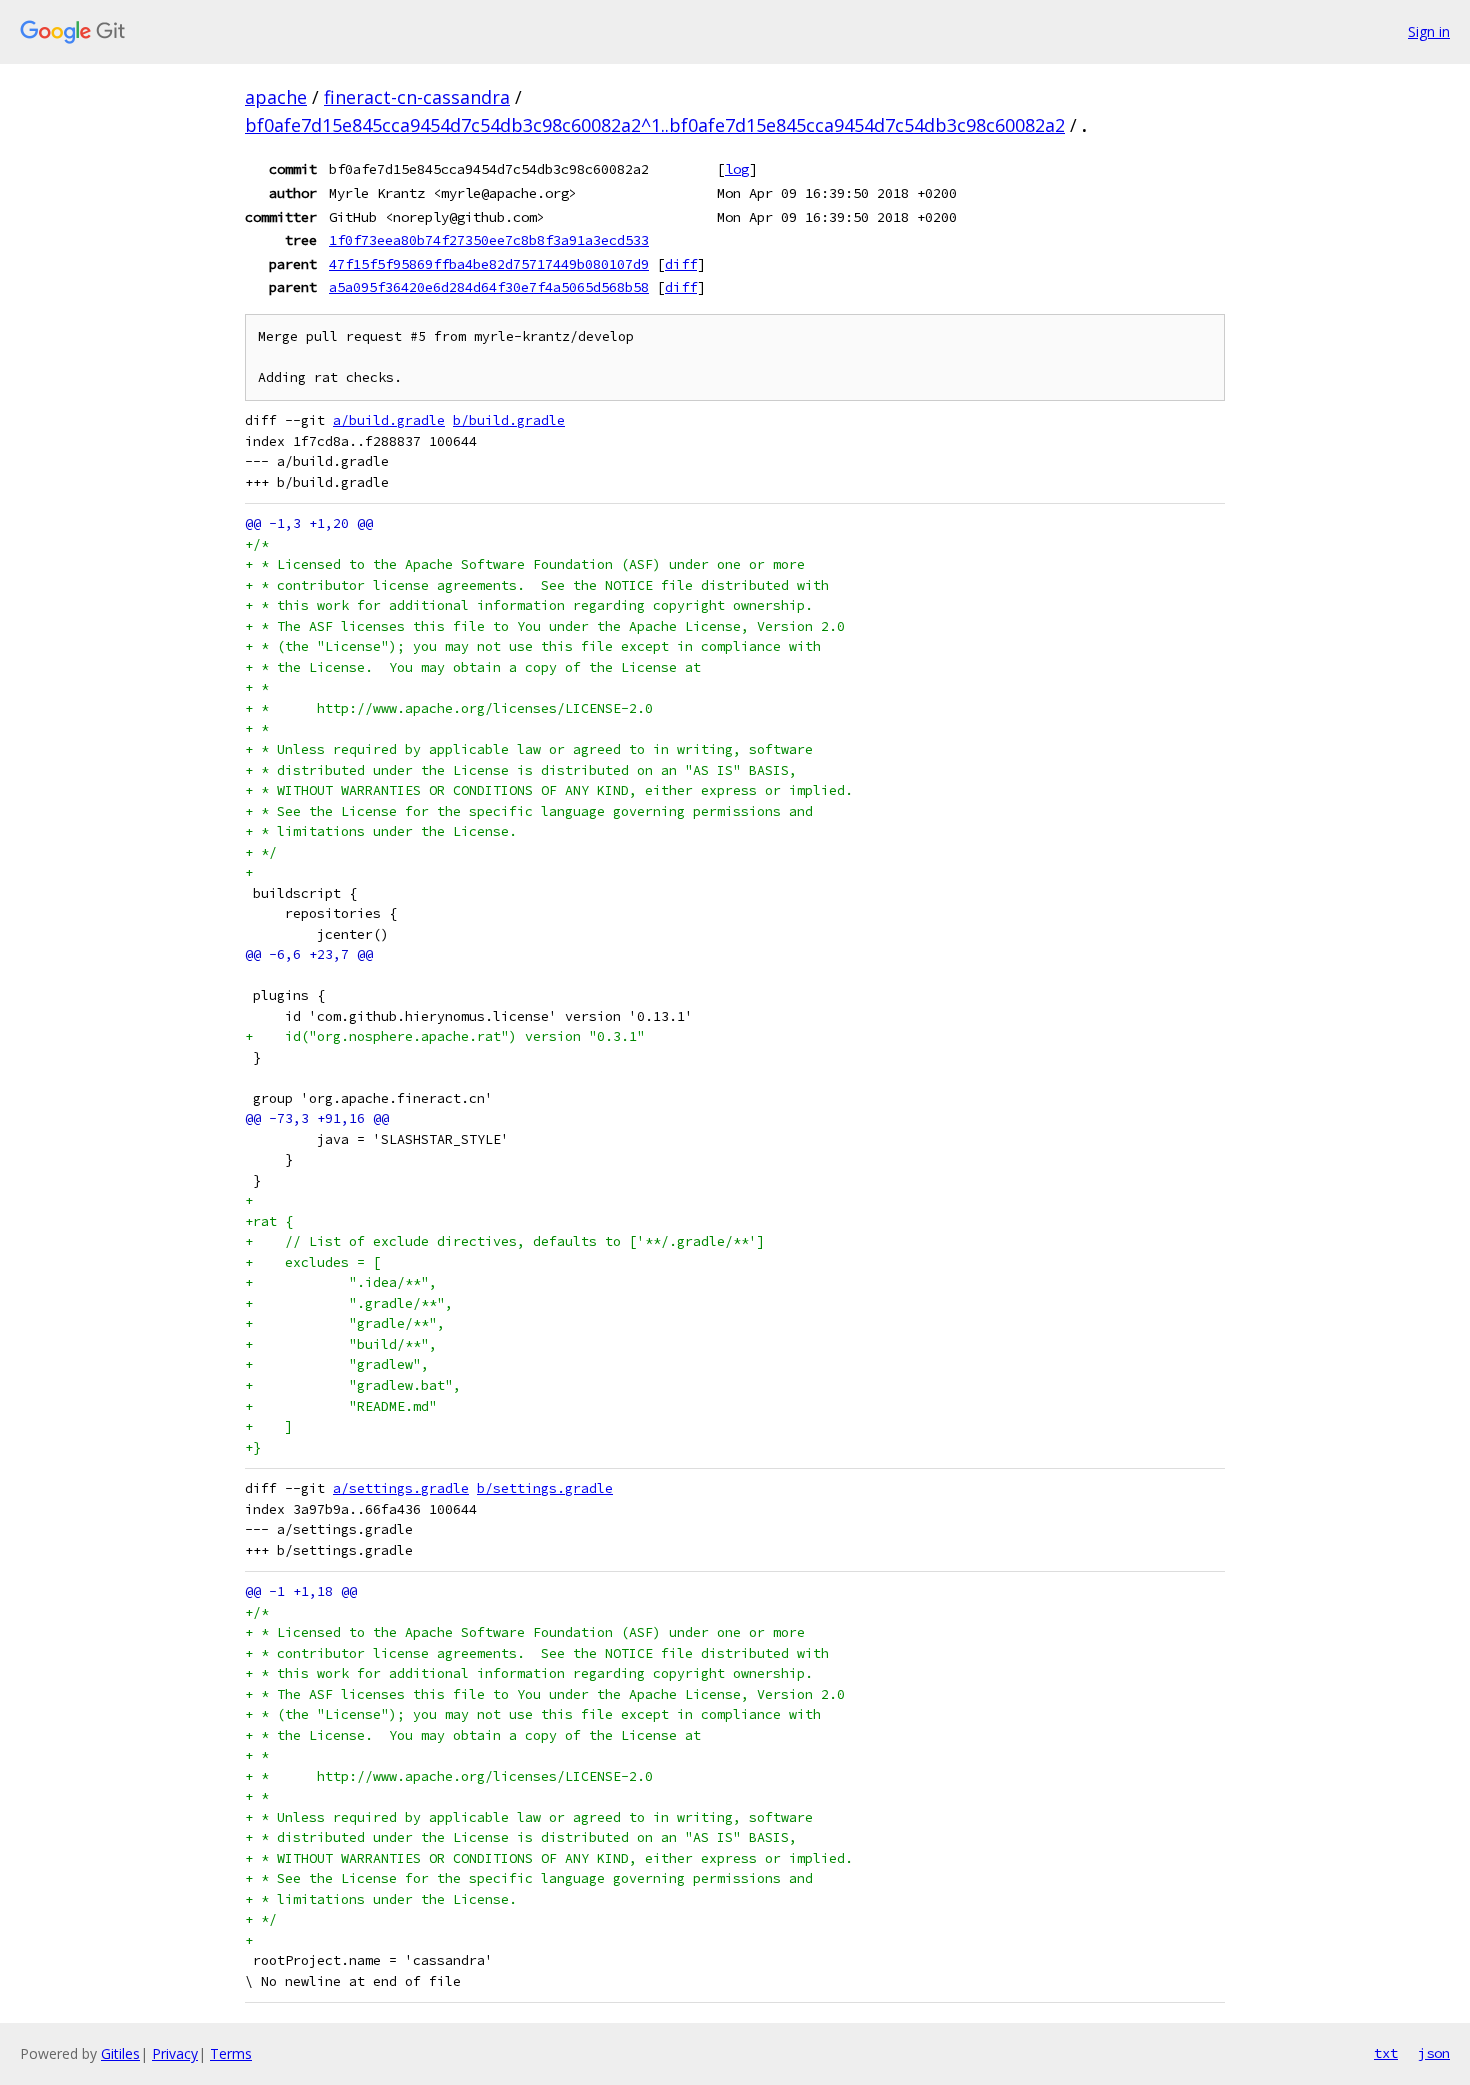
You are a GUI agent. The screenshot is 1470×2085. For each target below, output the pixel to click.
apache (276, 97)
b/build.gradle (509, 420)
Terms (231, 2053)
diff (681, 264)
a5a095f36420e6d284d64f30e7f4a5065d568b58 (489, 287)
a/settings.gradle (401, 1488)
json (1434, 2053)
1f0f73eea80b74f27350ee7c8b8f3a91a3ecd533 (489, 240)
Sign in (1429, 31)
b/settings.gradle (545, 1488)
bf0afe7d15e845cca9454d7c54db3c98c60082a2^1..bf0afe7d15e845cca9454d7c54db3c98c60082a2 (655, 125)
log (737, 169)
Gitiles (120, 2053)
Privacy (175, 2053)
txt (1386, 2053)
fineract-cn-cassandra (417, 97)
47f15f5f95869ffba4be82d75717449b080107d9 (489, 264)
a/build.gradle (389, 420)
